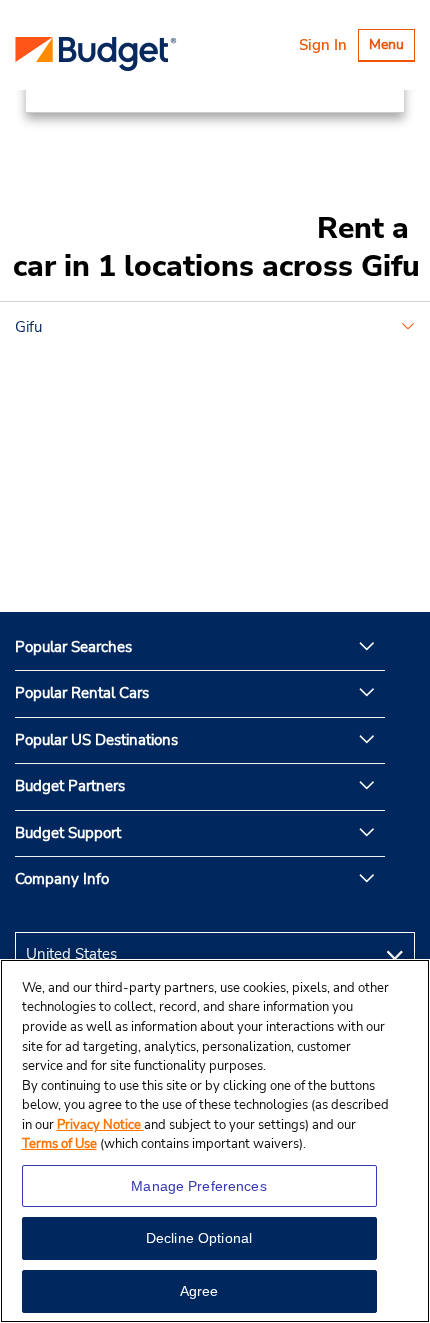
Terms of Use (59, 1144)
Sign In (323, 45)
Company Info (62, 879)
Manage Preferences (199, 1186)
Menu (391, 47)
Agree (199, 1291)
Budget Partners (70, 786)
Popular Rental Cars (82, 693)
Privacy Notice (100, 1125)
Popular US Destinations (96, 740)
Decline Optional (199, 1238)
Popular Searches (73, 647)
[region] (215, 1141)
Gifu (28, 327)
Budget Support (68, 833)
